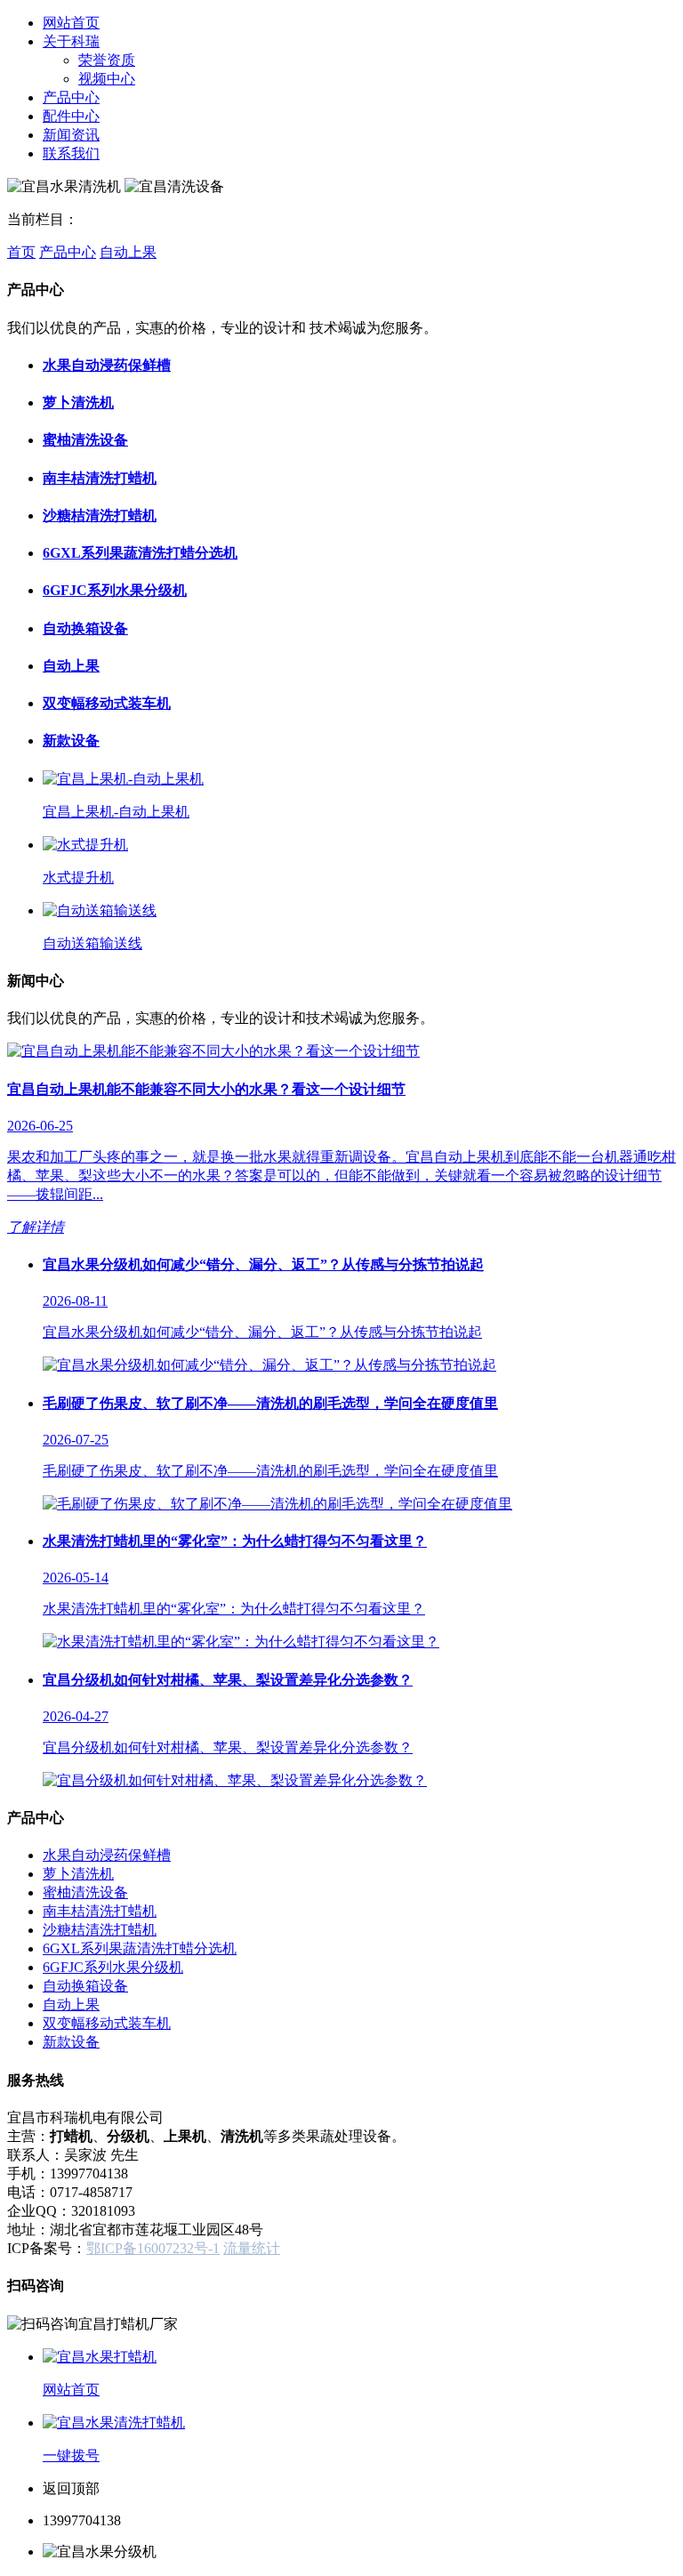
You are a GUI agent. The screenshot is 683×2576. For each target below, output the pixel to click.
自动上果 (128, 252)
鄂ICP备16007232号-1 (153, 2248)
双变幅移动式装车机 (107, 703)
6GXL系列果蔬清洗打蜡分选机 (140, 553)
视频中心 (107, 79)
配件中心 (71, 116)
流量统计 (252, 2248)
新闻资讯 (71, 135)
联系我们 (71, 153)
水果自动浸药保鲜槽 (107, 365)
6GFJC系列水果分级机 (115, 590)
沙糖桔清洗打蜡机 (100, 515)
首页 (21, 252)
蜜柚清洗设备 (85, 440)
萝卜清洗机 (78, 402)
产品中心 (71, 97)
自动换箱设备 (85, 628)
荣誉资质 (107, 60)
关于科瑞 (71, 41)
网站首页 (71, 23)
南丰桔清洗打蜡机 (100, 478)
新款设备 (71, 741)
